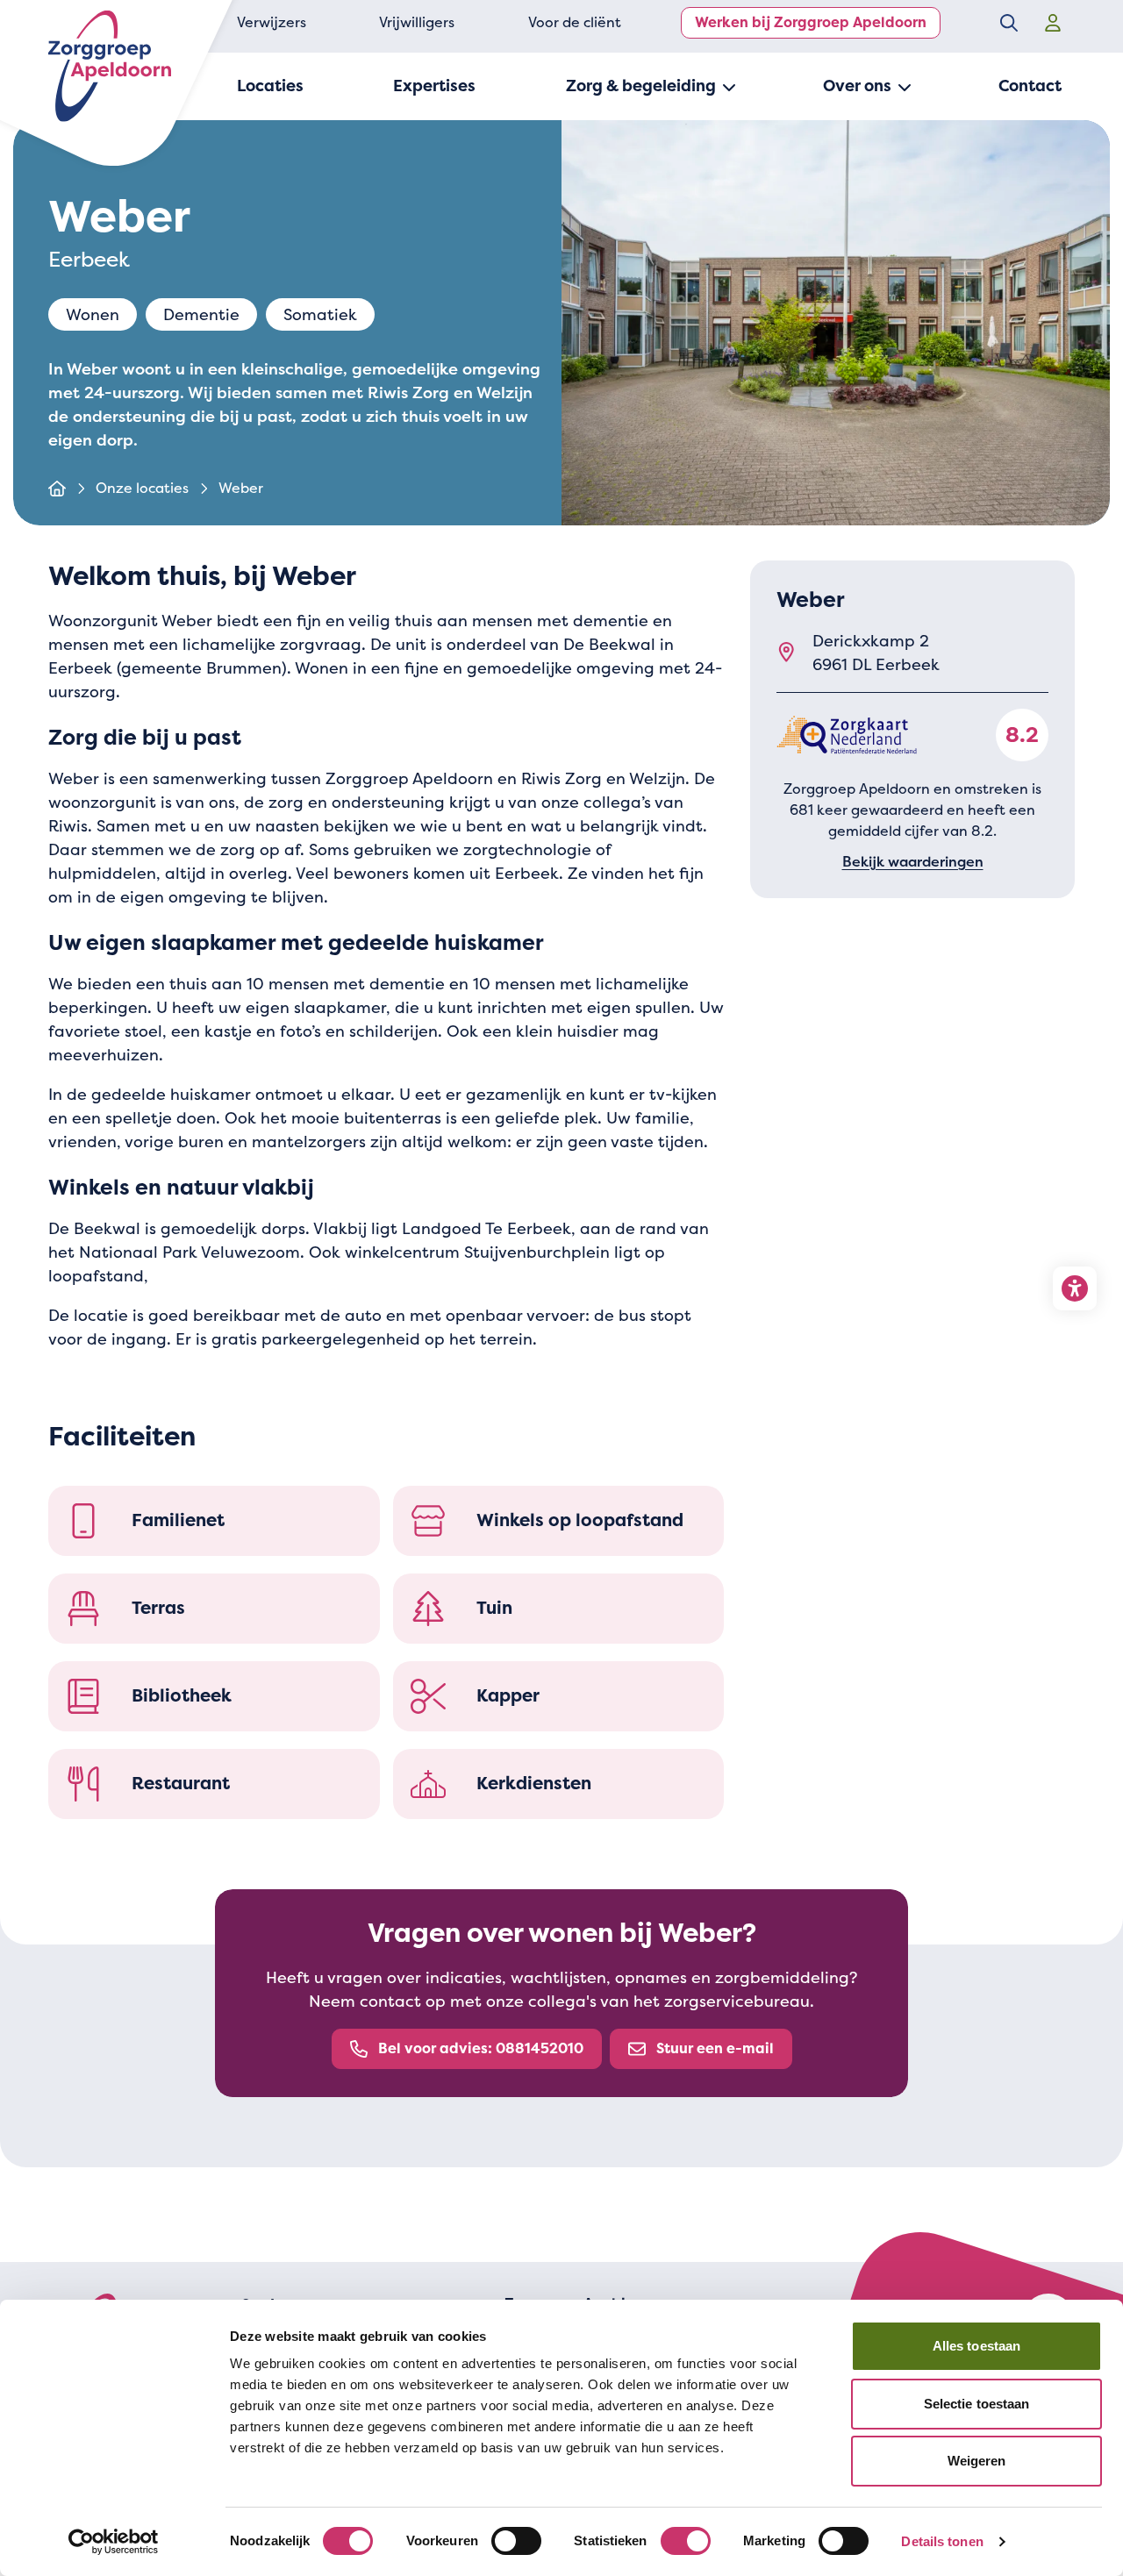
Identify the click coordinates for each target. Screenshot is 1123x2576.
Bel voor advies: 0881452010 (481, 2048)
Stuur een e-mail (715, 2048)
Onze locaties (142, 488)
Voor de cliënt (575, 22)
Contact (1030, 86)
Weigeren (977, 2461)
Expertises (434, 86)
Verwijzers (272, 22)
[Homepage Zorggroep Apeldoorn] (110, 66)
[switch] (516, 2541)
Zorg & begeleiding (641, 86)
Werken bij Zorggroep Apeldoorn (811, 22)
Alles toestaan (976, 2346)
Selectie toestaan (977, 2404)
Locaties (270, 86)
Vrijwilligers (417, 22)
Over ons (857, 86)
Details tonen (942, 2541)
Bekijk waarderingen (913, 861)
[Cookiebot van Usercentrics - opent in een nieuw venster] (114, 2542)
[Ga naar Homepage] (57, 489)
